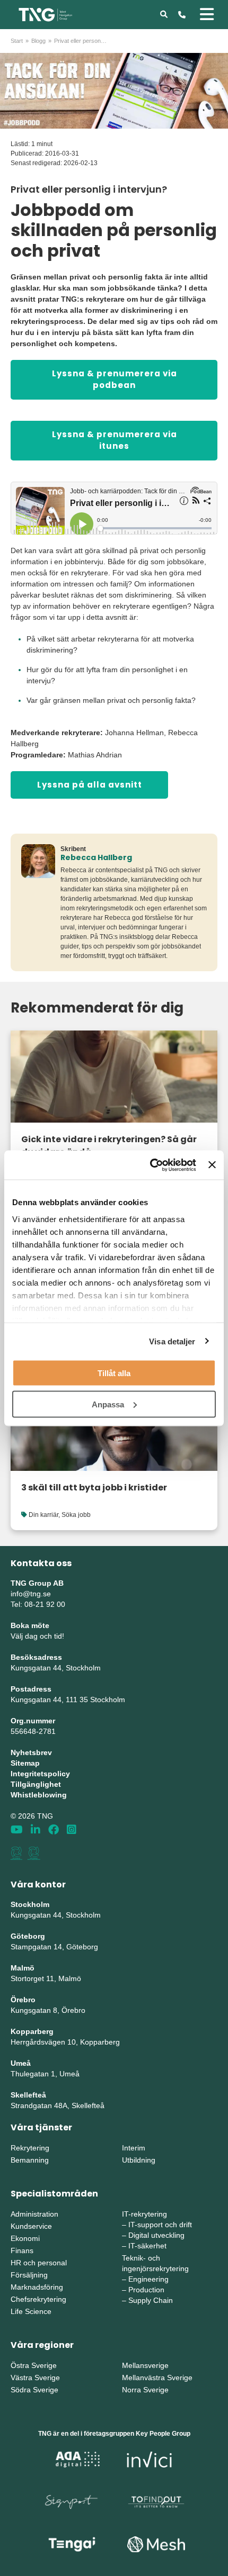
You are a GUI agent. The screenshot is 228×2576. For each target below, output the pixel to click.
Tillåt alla (114, 1373)
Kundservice (31, 2226)
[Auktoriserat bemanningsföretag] (16, 1853)
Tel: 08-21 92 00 (38, 1604)
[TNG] (45, 14)
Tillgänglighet (36, 1784)
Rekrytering (30, 2148)
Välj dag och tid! (37, 1636)
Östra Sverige (34, 2365)
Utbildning (139, 2160)
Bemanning (30, 2160)
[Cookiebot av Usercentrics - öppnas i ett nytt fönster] (150, 1165)
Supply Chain (151, 2300)
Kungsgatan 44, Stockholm (56, 1668)
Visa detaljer (172, 1341)
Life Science (31, 2311)
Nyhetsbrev (31, 1752)
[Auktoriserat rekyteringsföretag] (34, 1853)
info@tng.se (31, 1594)
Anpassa (108, 1404)
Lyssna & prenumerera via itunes (115, 440)
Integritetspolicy (40, 1774)
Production (146, 2290)
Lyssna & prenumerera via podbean (115, 379)
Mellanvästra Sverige (157, 2378)
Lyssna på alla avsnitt (90, 785)
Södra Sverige (34, 2390)
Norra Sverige (145, 2390)
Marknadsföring (37, 2287)
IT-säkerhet (147, 2246)
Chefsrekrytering (38, 2299)
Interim (134, 2148)
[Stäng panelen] (212, 1165)
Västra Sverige (35, 2378)
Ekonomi (25, 2238)
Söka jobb (76, 1515)
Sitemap (25, 1763)
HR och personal (39, 2263)
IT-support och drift (160, 2225)
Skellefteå (28, 2095)
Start (17, 41)
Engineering (148, 2279)
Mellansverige (145, 2365)
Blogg (38, 41)
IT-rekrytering (144, 2214)
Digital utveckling (156, 2235)
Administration (34, 2214)
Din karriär (43, 1515)
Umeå (21, 2063)
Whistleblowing (39, 1795)
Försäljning (29, 2275)
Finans (22, 2250)
